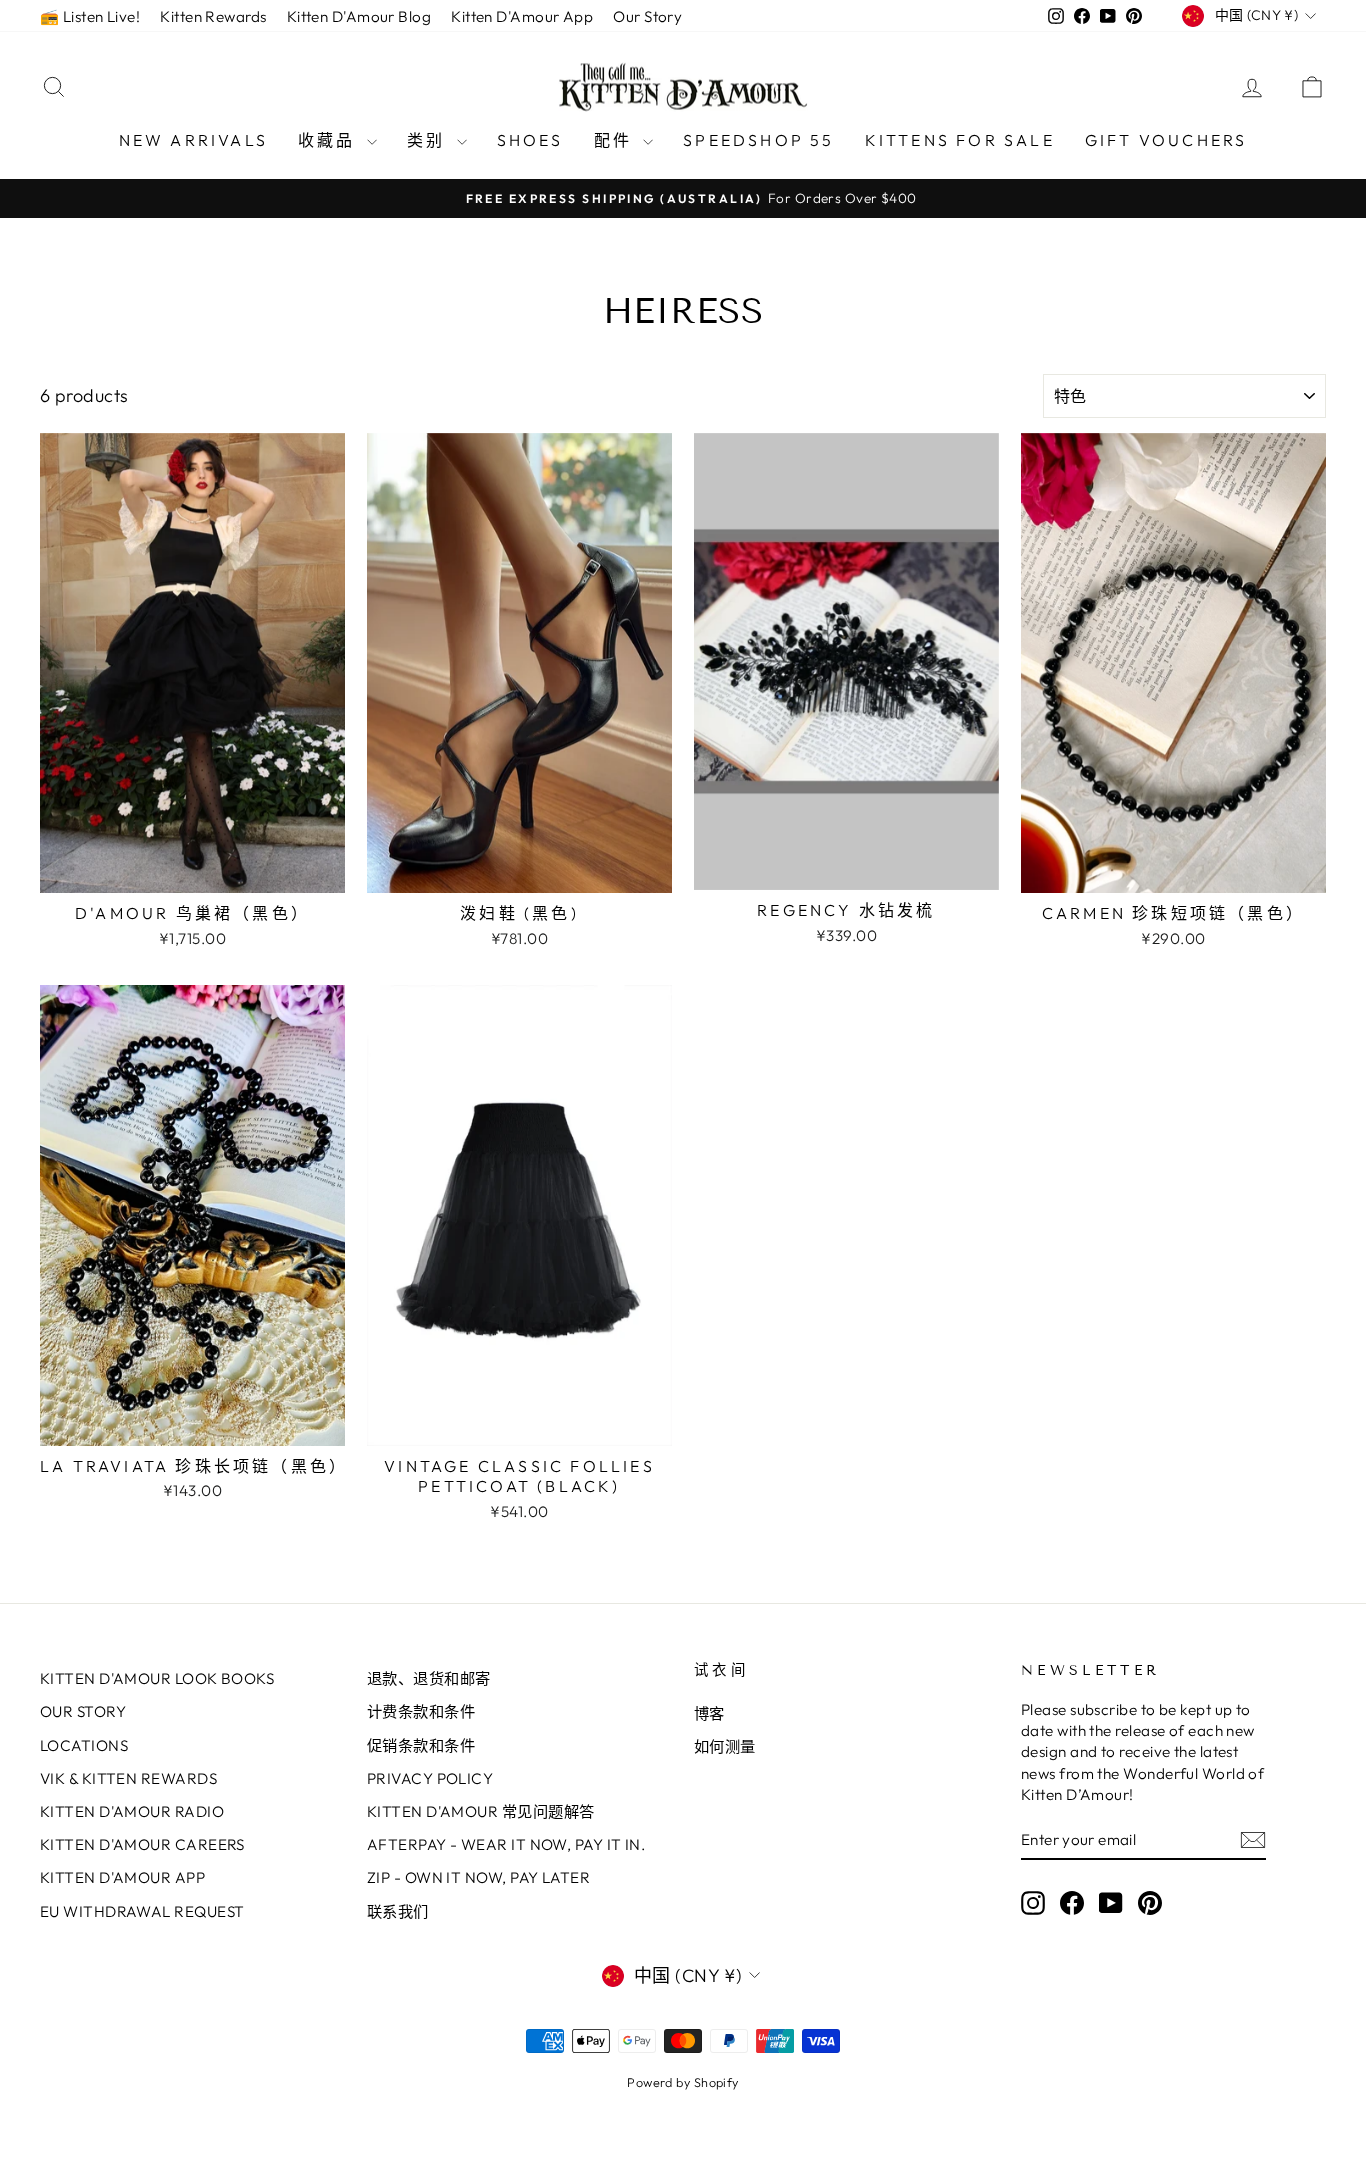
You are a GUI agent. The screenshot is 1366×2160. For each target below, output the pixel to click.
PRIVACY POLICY (430, 1778)
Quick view (192, 871)
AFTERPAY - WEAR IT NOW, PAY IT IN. (506, 1844)
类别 (429, 140)
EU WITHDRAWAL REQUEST (142, 1911)
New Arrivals (193, 140)
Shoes (530, 140)
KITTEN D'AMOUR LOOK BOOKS (157, 1678)
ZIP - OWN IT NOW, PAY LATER (478, 1877)
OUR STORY (83, 1711)
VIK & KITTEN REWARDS (128, 1778)
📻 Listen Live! (90, 16)
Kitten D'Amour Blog (359, 16)
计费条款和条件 (421, 1711)
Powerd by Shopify (683, 2082)
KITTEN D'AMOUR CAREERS (142, 1844)
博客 (709, 1713)
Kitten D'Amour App (522, 16)
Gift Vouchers (1166, 140)
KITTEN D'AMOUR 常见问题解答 (480, 1811)
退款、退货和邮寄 (429, 1678)
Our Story (647, 16)
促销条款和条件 (421, 1745)
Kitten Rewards (213, 16)
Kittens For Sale (960, 140)
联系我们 (398, 1911)
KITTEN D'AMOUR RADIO (132, 1811)
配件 (616, 140)
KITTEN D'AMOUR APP (122, 1877)
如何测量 (725, 1746)
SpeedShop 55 (758, 140)
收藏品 (330, 140)
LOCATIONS (84, 1745)
